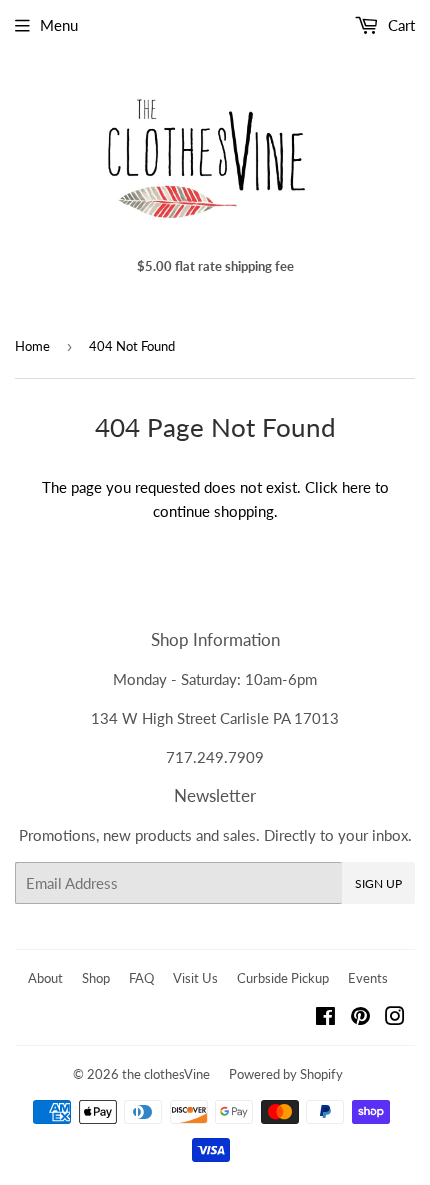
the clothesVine (166, 1074)
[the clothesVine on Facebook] (325, 1018)
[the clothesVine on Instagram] (395, 1018)
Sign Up (378, 883)
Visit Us (195, 978)
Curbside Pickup (283, 978)
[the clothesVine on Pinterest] (360, 1018)
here (356, 487)
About (45, 978)
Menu (59, 25)
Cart (399, 25)
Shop (96, 978)
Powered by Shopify (286, 1074)
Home (32, 346)
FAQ (141, 978)
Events (368, 978)
